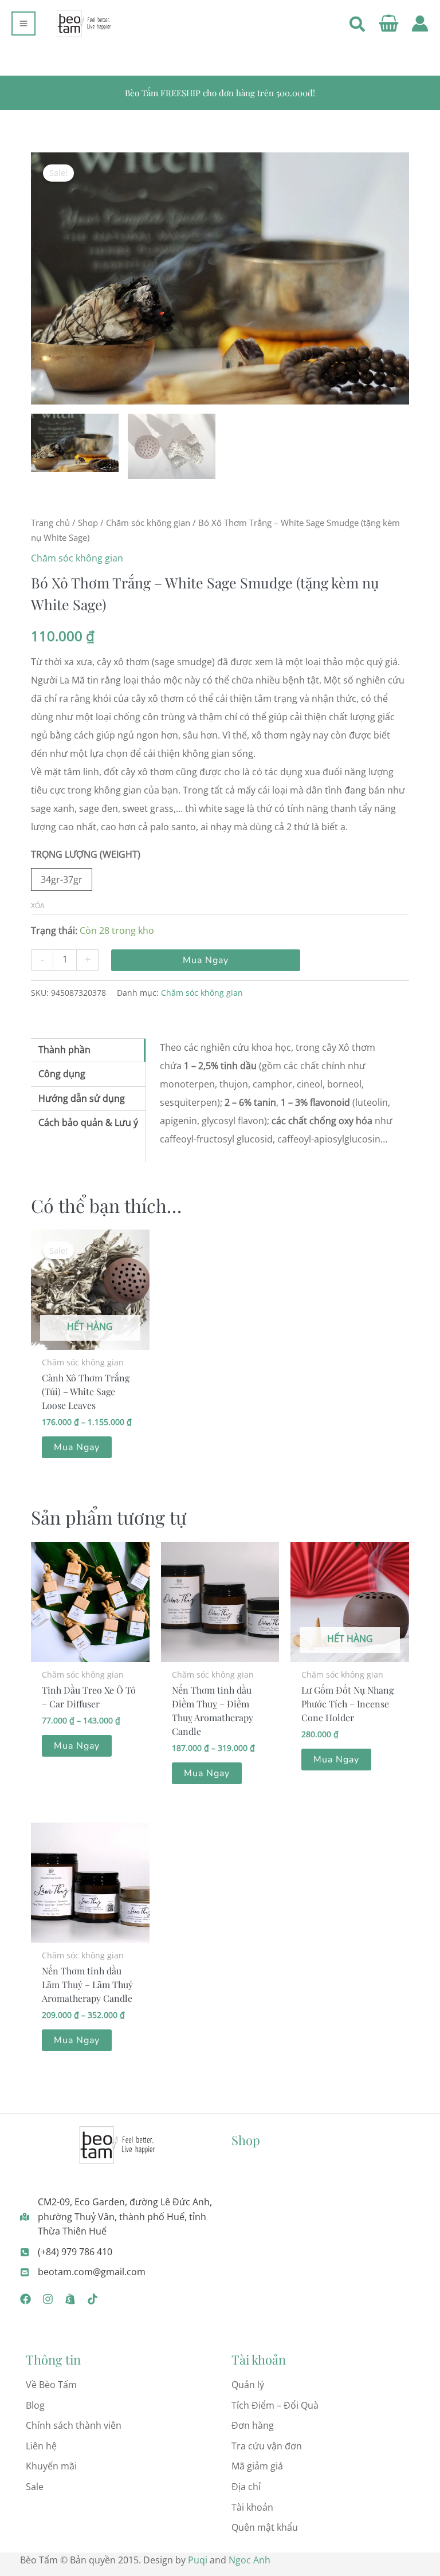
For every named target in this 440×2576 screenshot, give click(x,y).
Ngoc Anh (250, 2560)
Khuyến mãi (51, 2466)
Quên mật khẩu (265, 2527)
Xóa (38, 906)
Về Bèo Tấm (51, 2385)
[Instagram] (48, 2299)
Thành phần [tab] (64, 1050)
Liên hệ (41, 2446)
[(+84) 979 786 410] (66, 2252)
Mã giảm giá (257, 2466)
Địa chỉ (246, 2487)
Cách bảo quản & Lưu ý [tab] (88, 1122)
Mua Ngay (206, 960)
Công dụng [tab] (62, 1074)
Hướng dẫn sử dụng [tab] (82, 1098)
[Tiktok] (93, 2299)
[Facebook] (25, 2299)
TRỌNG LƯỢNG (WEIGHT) (86, 854)
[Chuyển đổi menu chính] (23, 23)
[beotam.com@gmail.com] (83, 2272)
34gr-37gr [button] (62, 879)
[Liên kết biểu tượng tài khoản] (420, 23)
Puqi (198, 2560)
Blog (35, 2405)
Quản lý (248, 2385)
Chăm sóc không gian (148, 523)
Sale (35, 2487)
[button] (358, 26)
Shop (88, 523)
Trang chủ (50, 523)
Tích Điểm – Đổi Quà (275, 2405)
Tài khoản (252, 2507)
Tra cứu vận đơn (267, 2446)
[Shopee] (70, 2299)
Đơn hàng (253, 2425)
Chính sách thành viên (74, 2425)
